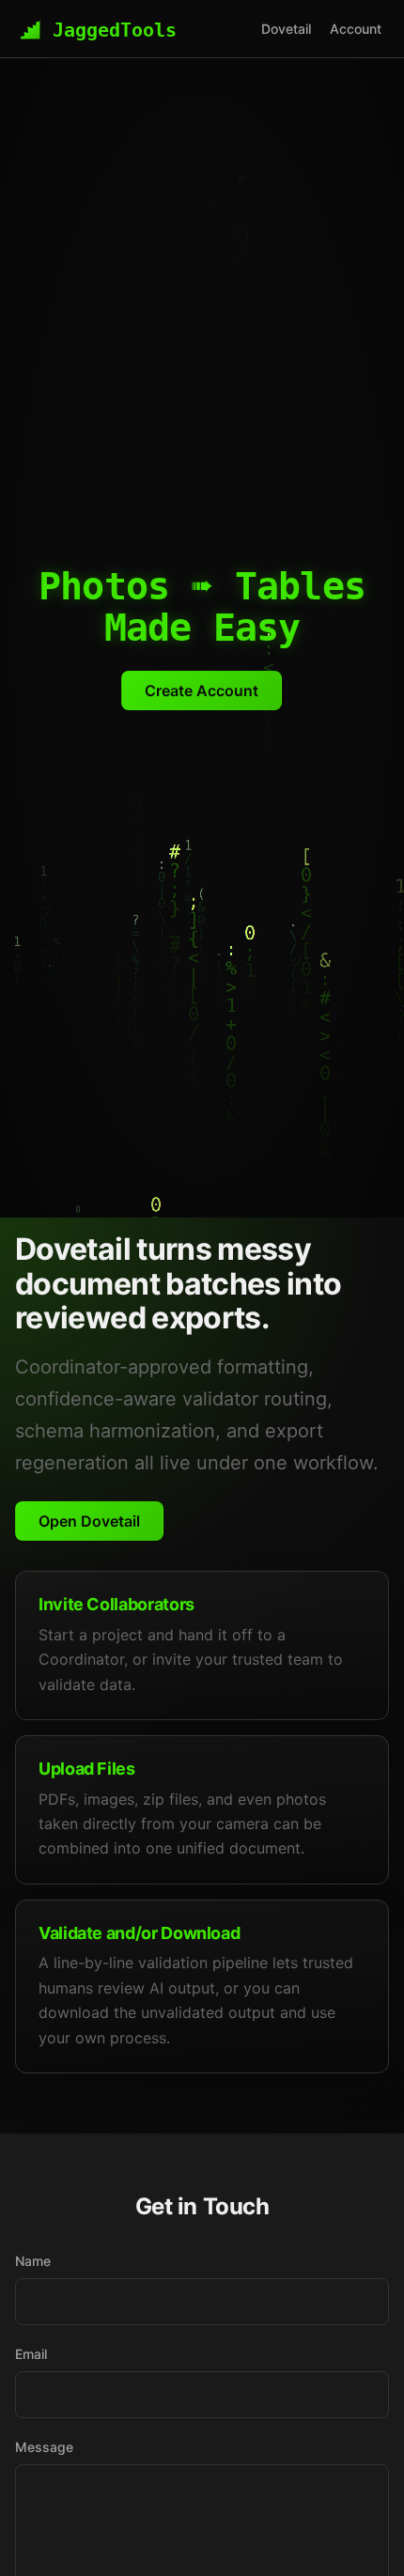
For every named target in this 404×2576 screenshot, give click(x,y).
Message (44, 2447)
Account (356, 29)
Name (33, 2261)
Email (31, 2354)
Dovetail (286, 29)
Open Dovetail (89, 1521)
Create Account (202, 691)
